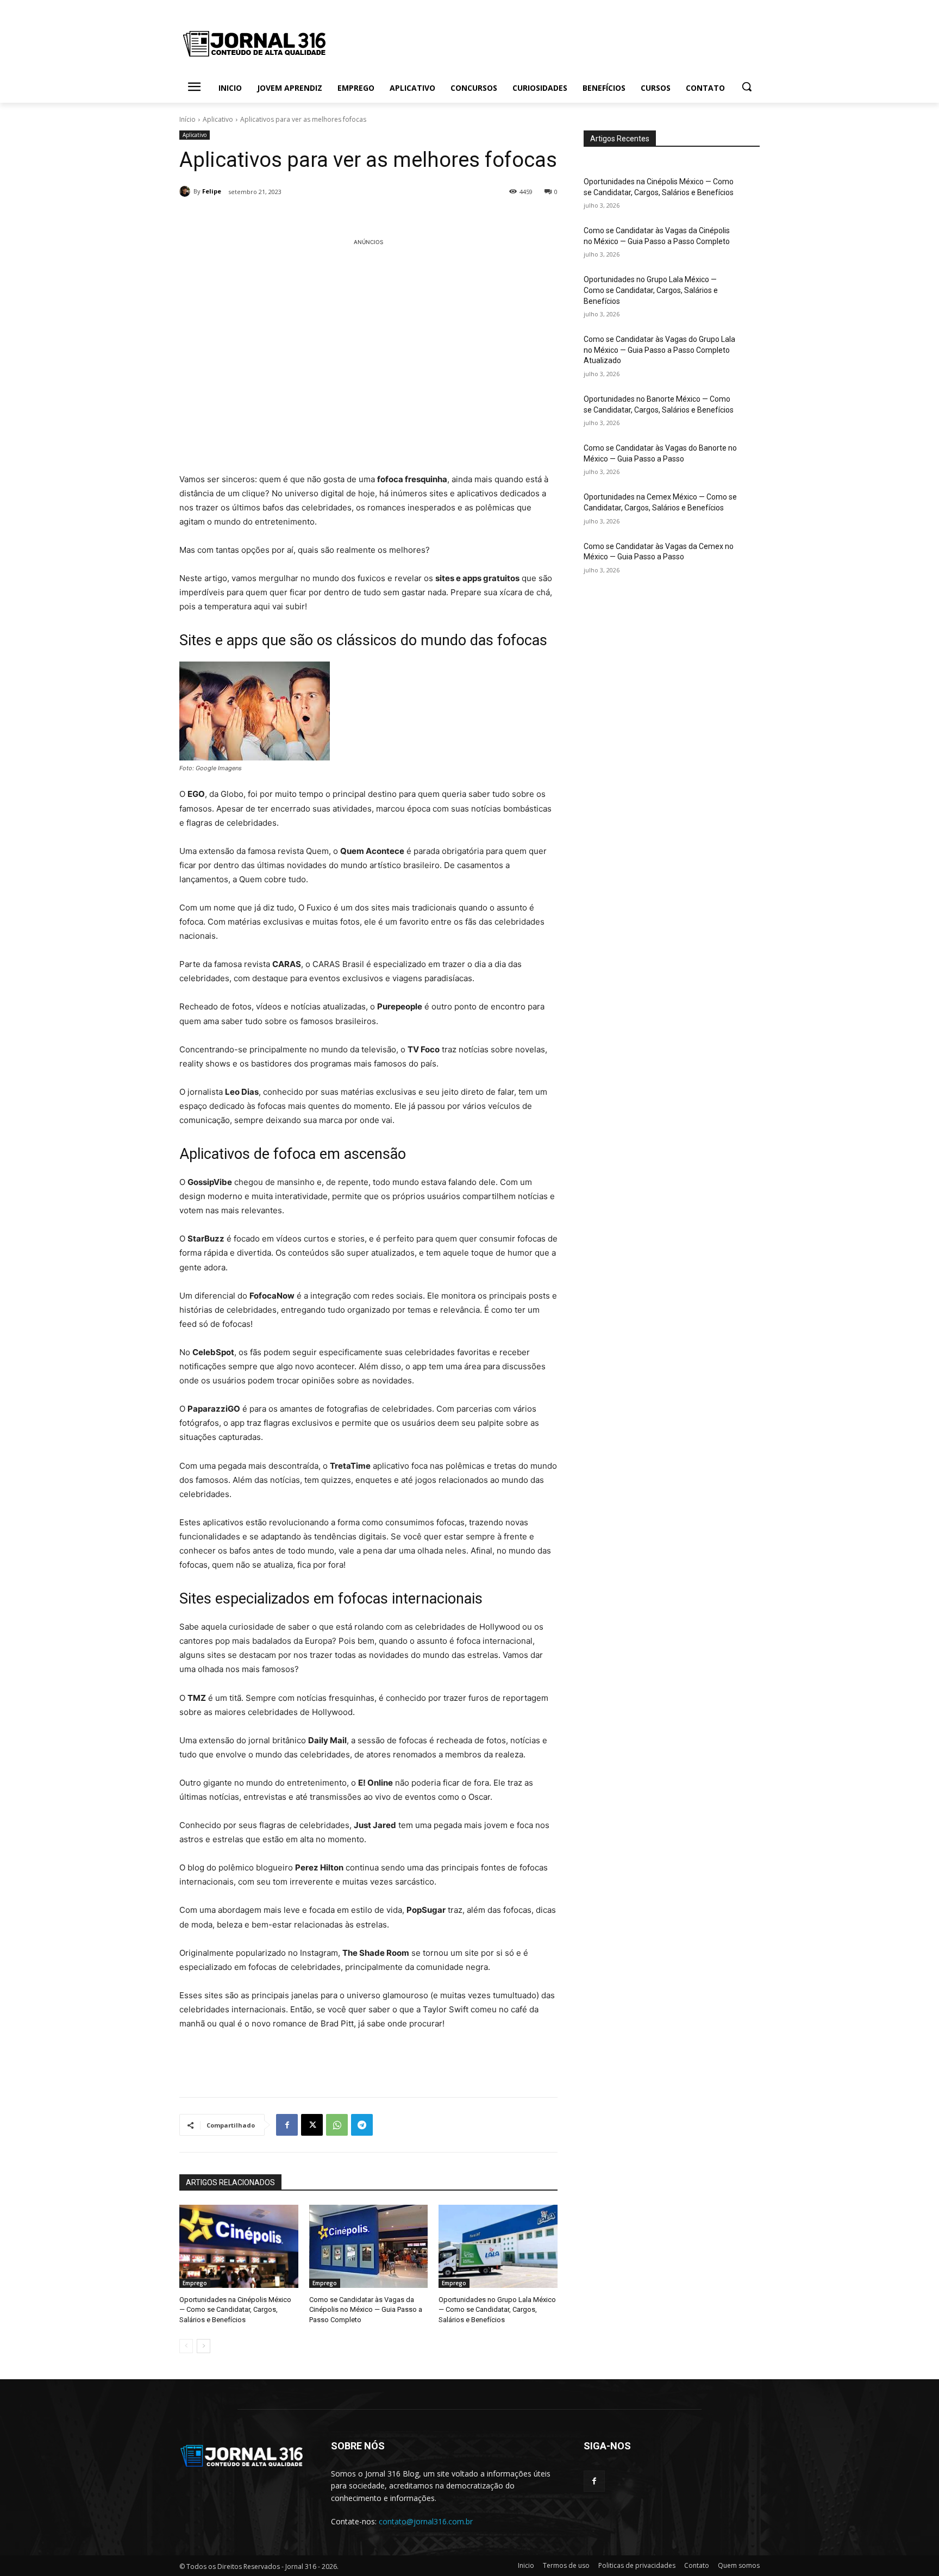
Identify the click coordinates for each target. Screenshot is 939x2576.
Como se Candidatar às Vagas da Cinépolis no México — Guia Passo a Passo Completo (366, 2309)
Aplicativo (218, 119)
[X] (312, 2125)
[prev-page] (186, 2346)
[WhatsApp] (337, 2125)
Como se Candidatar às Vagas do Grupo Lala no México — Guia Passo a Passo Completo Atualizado (659, 350)
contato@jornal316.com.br (426, 2521)
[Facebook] (287, 2125)
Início (187, 119)
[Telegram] (362, 2125)
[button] (747, 86)
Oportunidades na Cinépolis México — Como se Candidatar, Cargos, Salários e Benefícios (235, 2309)
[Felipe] (186, 191)
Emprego (195, 2283)
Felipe (212, 191)
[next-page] (204, 2346)
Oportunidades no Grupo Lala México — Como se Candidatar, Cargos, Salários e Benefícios (497, 2309)
